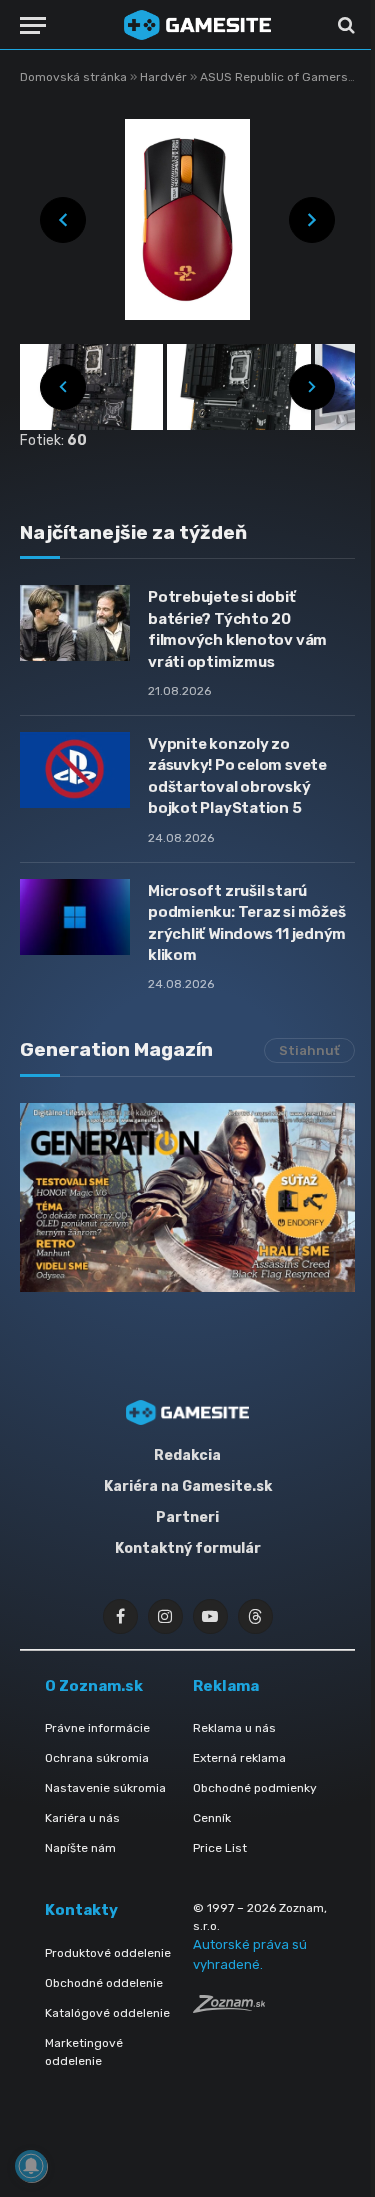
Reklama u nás (234, 1728)
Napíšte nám (80, 1848)
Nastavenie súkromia (105, 1788)
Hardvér (165, 77)
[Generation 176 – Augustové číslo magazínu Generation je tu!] (187, 1197)
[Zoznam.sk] (229, 2007)
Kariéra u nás (82, 1818)
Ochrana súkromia (97, 1758)
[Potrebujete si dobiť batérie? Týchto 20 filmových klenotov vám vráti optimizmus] (75, 623)
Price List (220, 1848)
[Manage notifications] (31, 2166)
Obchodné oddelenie (104, 1983)
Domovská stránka (73, 77)
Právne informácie (97, 1728)
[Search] (344, 25)
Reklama (226, 1686)
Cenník (212, 1818)
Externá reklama (239, 1758)
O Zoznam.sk (94, 1686)
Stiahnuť (309, 1050)
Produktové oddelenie (108, 1953)
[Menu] (33, 25)
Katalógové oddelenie (107, 2013)
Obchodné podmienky (255, 1788)
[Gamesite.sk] (197, 25)
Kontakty (81, 1910)
